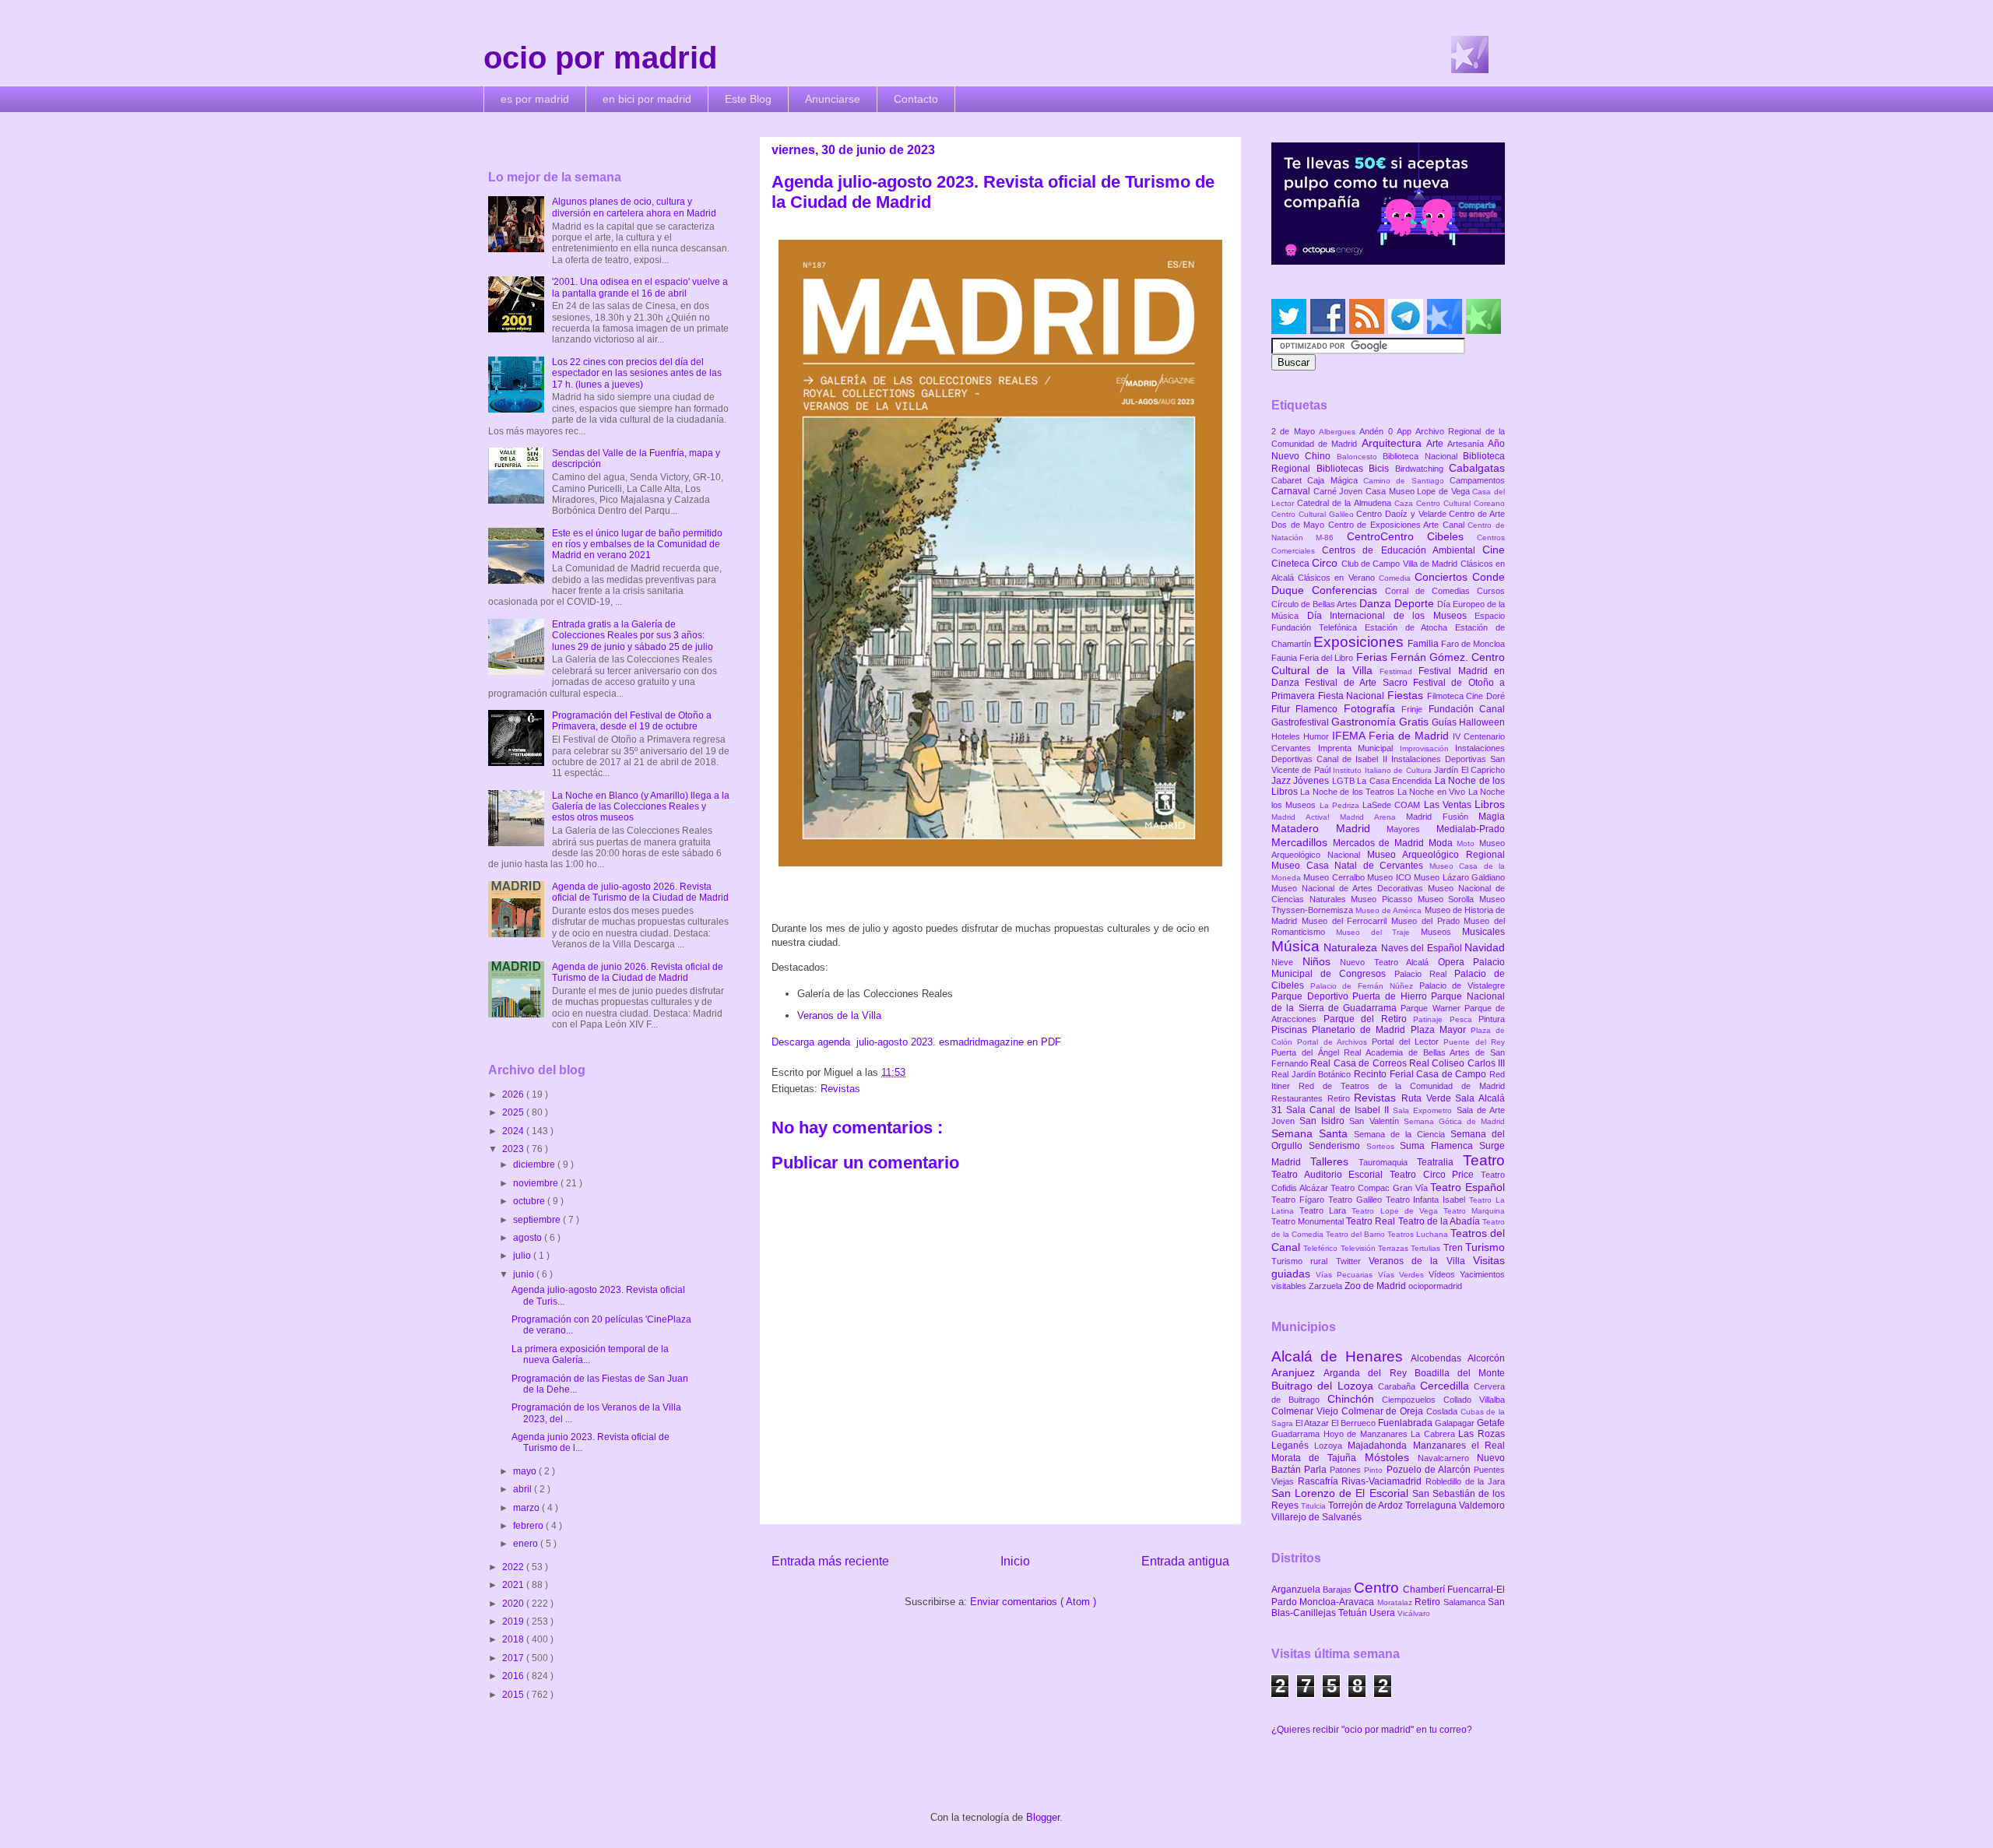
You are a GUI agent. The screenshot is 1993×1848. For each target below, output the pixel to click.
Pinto (1375, 1470)
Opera (1456, 962)
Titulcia (1315, 1506)
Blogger (1043, 1817)
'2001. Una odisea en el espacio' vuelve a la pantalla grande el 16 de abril (640, 287)
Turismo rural (1304, 1261)
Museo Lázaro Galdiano (1459, 877)
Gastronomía (1365, 722)
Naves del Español (1423, 948)
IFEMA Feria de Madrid (1392, 736)
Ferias (1373, 657)
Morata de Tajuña (1318, 1458)
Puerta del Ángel (1308, 1052)
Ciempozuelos (1413, 1400)
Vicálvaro (1414, 1613)
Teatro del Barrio (1357, 1234)
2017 (514, 1658)
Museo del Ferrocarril (1346, 921)
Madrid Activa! (1306, 817)
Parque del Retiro (1369, 1019)
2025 (514, 1112)
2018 (514, 1639)
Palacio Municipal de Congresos (1388, 968)
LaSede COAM (1393, 805)
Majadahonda (1380, 1446)
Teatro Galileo (1357, 1200)
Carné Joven (1339, 491)
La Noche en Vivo (1433, 792)
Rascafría (1320, 1481)
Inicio (1015, 1561)
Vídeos (1444, 1274)
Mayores (1411, 829)
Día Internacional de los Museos (1391, 616)
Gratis (1415, 722)
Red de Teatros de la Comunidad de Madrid (1402, 1086)
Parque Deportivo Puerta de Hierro (1351, 996)
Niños (1322, 961)
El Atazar (1313, 1423)
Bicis (1382, 469)
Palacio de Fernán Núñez (1365, 986)
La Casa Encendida (1395, 781)
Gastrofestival (1301, 722)
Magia (1492, 817)
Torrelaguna (1432, 1505)
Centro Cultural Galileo (1314, 514)
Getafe (1491, 1423)
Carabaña (1399, 1386)
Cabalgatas (1477, 468)
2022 (514, 1567)
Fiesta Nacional (1353, 696)
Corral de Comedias (1431, 591)
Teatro (1484, 1160)
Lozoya (1331, 1446)
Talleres (1334, 1161)
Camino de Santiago (1406, 481)
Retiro (1341, 1098)
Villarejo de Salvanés (1316, 1517)
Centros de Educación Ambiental (1402, 550)
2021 (514, 1585)
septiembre (538, 1220)
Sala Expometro (1424, 1110)
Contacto (916, 99)
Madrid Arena (1373, 817)
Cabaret (1289, 480)
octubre (530, 1201)
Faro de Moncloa (1473, 644)
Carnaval (1292, 491)
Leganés (1293, 1446)
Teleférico (1322, 1248)
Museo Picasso (1384, 899)
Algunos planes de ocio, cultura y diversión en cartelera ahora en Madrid (634, 207)
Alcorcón (1486, 1358)
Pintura (1492, 1019)
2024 (514, 1131)
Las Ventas (1450, 805)
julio (523, 1256)
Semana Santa (1313, 1133)
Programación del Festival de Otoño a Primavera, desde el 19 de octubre (632, 721)
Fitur (1283, 709)
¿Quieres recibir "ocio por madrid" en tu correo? (1372, 1730)
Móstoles (1391, 1457)
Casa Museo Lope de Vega (1419, 491)
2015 (514, 1695)
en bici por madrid (647, 99)
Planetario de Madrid (1361, 1030)
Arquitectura (1394, 443)
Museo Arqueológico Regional (1436, 855)
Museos (1441, 932)
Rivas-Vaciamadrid (1383, 1481)
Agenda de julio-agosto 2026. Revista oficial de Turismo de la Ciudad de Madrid (640, 892)
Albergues (1339, 432)
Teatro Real (1372, 1221)
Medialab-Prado (1471, 829)
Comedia (1397, 578)
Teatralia (1440, 1162)
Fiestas (1407, 695)
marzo (527, 1508)
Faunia (1285, 658)
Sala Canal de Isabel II (1339, 1110)
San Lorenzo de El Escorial (1342, 1493)
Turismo (1485, 1247)
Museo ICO (1390, 877)
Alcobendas (1439, 1358)
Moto (1468, 843)
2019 (514, 1621)
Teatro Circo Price (1435, 1175)
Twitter (1352, 1261)
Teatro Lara (1325, 1210)
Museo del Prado (1427, 921)
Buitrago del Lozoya (1325, 1386)
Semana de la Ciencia (1402, 1134)
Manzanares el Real (1459, 1446)
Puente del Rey (1474, 1042)
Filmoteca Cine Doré (1466, 696)
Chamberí (1425, 1590)
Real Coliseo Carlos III (1457, 1063)
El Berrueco (1355, 1423)
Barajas (1338, 1590)
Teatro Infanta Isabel (1428, 1200)
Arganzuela (1297, 1590)
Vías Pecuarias (1346, 1275)
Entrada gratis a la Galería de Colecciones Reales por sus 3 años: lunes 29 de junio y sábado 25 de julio (633, 636)
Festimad (1399, 671)
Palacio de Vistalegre (1462, 985)
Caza (1405, 503)
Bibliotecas (1343, 469)
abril (524, 1489)
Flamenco (1319, 709)
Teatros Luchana (1419, 1234)
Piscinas (1292, 1030)
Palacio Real (1424, 974)
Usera (1383, 1613)
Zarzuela (1327, 1286)
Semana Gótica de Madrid (1454, 1121)
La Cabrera (1434, 1434)
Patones (1347, 1470)
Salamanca (1466, 1602)
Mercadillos (1302, 842)
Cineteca (1292, 564)
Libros (1490, 804)
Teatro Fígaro (1300, 1200)
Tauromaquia (1388, 1162)
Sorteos (1383, 1146)
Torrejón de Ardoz (1367, 1505)
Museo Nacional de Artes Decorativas (1350, 888)
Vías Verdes (1403, 1275)
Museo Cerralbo (1335, 877)
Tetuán (1354, 1613)
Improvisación (1428, 748)
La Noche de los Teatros (1348, 792)
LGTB (1344, 781)
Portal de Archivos (1334, 1042)
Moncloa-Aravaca (1338, 1602)
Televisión (1359, 1248)
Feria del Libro (1327, 658)
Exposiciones (1360, 642)
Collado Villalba (1474, 1400)
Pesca (1464, 1019)
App (1406, 431)
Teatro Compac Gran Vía (1380, 1188)
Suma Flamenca (1439, 1146)
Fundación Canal (1467, 709)
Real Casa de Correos (1360, 1063)
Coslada (1443, 1411)
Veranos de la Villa (839, 1015)
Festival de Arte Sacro (1359, 683)
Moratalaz (1396, 1602)
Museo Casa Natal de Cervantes (1350, 866)
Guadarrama (1297, 1434)
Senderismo (1337, 1146)
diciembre (535, 1165)
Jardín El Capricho (1469, 770)
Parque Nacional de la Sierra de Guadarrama (1388, 1002)
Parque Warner (1432, 1008)
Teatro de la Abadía (1441, 1221)
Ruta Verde (1428, 1098)
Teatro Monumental (1309, 1221)
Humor (1318, 736)
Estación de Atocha (1410, 627)
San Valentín (1376, 1121)
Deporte (1416, 603)
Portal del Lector (1408, 1042)
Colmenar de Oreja (1384, 1411)
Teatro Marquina (1474, 1211)
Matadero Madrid (1329, 828)
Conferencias (1348, 590)
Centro (1378, 1588)
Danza (1377, 603)
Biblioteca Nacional (1423, 456)
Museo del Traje (1378, 932)
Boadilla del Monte (1460, 1373)
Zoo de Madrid (1376, 1286)
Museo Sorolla (1448, 899)
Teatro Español (1468, 1187)
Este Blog (748, 99)
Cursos (1491, 591)
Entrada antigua (1185, 1561)
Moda (1443, 843)
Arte (1437, 444)
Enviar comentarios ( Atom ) (1033, 1602)
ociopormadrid (1435, 1286)
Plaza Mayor (1441, 1030)
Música (1297, 946)
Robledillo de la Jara (1465, 1481)
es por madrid (535, 99)
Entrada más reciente (830, 1561)
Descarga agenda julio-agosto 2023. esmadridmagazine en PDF (916, 1042)
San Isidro (1324, 1121)
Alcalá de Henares (1341, 1356)
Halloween (1482, 722)
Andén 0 (1378, 431)
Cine (1494, 550)
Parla (1317, 1470)
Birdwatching (1422, 469)
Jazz (1282, 781)
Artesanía (1468, 444)
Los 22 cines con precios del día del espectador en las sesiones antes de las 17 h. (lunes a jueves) (637, 373)
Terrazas (1394, 1248)
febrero (529, 1526)
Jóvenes (1312, 781)
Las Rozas (1482, 1434)
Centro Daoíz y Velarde (1402, 514)
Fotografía (1373, 708)
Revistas (840, 1089)
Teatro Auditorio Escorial (1330, 1175)
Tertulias (1427, 1248)
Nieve (1287, 962)
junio (525, 1274)
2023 (514, 1149)
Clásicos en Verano (1338, 578)
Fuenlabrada (1406, 1423)
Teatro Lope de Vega (1397, 1211)
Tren (1454, 1248)
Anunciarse (833, 99)
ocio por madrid (600, 58)
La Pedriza (1341, 805)
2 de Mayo (1295, 431)
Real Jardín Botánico (1313, 1074)
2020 (514, 1604)
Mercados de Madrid (1381, 843)
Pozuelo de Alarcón (1430, 1470)
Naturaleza (1352, 947)
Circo (1326, 563)
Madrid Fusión (1442, 817)
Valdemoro (1482, 1505)
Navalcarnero (1447, 1458)
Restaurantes (1299, 1098)
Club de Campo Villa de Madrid (1401, 564)
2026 (514, 1094)
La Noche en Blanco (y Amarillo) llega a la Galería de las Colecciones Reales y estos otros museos (641, 807)
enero (527, 1544)
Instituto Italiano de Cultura (1383, 770)
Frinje (1415, 709)
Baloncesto (1360, 457)
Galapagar (1456, 1423)
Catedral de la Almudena (1346, 503)
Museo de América (1390, 910)
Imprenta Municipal (1359, 748)
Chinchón (1355, 1399)
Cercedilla (1447, 1386)
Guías (1445, 722)
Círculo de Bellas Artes (1315, 604)
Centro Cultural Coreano (1460, 503)
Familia (1424, 644)
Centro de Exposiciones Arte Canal (1398, 525)
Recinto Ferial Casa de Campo (1422, 1074)
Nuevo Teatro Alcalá (1389, 962)
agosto (529, 1238)
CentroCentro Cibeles (1412, 536)
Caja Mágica (1335, 480)
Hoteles (1287, 736)
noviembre (537, 1183)
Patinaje (1431, 1019)
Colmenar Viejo (1306, 1411)
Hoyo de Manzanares (1367, 1434)
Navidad (1485, 947)
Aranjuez (1297, 1372)
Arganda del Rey (1369, 1373)
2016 (514, 1676)
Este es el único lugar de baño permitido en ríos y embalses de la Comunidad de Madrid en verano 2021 (637, 545)
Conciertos (1443, 577)
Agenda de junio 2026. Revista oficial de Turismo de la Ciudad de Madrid (638, 972)
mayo (526, 1471)
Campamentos (1477, 480)
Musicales (1483, 932)
